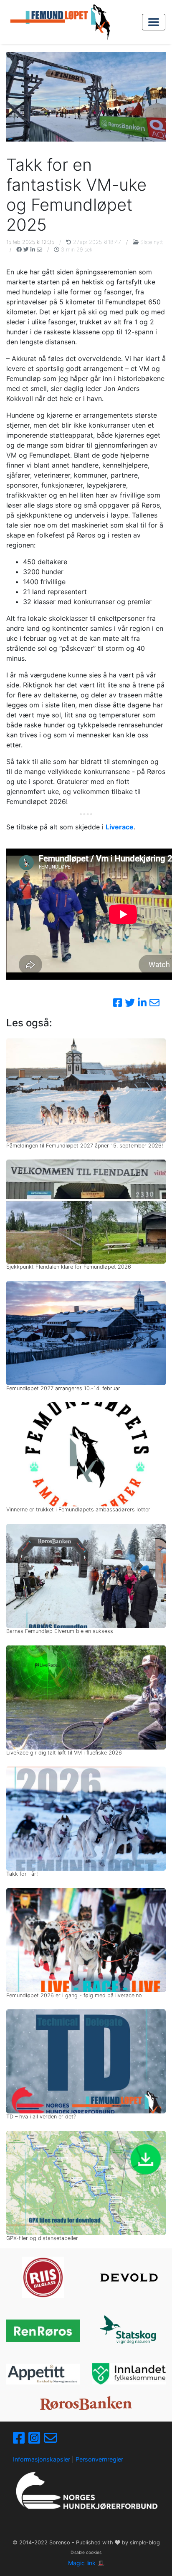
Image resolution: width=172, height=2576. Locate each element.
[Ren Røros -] (43, 2331)
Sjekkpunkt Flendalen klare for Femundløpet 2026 (69, 1267)
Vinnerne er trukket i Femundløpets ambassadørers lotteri (79, 1510)
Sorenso (61, 2542)
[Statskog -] (129, 2331)
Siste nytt (151, 242)
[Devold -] (129, 2277)
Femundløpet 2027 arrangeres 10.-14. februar (63, 1388)
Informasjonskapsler (42, 2459)
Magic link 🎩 (86, 2563)
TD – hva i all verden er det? (41, 2117)
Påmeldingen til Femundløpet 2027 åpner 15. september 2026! (85, 1146)
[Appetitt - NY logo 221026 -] (43, 2374)
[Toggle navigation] (154, 22)
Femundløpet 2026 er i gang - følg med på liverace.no (74, 1995)
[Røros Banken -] (86, 2403)
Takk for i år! (22, 1874)
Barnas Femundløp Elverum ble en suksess (60, 1631)
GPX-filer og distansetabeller (42, 2238)
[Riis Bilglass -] (43, 2277)
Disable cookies (86, 2552)
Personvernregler (99, 2459)
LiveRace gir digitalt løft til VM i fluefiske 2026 (64, 1753)
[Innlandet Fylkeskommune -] (129, 2374)
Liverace (120, 827)
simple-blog (145, 2542)
